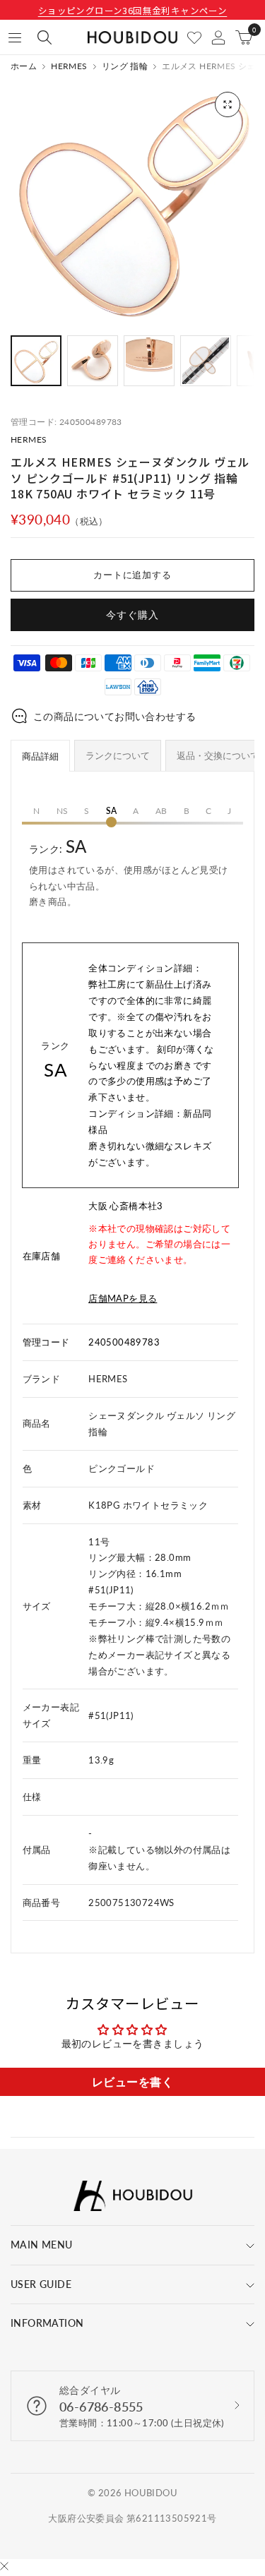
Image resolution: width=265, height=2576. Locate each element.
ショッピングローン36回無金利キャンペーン (133, 10)
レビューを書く (132, 2081)
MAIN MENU (42, 2245)
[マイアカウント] (218, 37)
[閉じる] (4, 2567)
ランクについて (118, 755)
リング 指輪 (125, 66)
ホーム (24, 66)
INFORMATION (47, 2323)
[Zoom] (228, 104)
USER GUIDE (41, 2284)
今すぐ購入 (132, 615)
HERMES (69, 66)
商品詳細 (40, 756)
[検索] (45, 37)
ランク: (129, 871)
